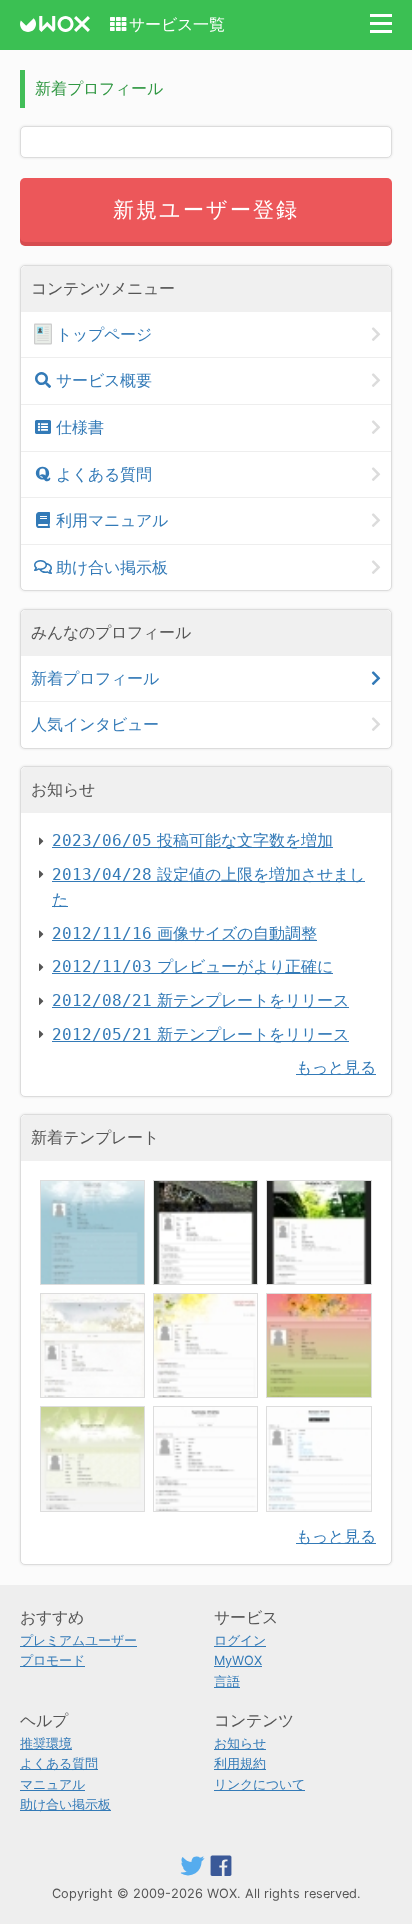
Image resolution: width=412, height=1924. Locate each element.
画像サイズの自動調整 (184, 933)
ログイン (240, 1640)
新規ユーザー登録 (206, 209)
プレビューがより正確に (192, 966)
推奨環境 (46, 1743)
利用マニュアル (112, 520)
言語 (227, 1681)
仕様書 (80, 427)
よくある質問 (104, 474)
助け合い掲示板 (112, 567)
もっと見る (336, 1067)
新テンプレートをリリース (200, 1000)
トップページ (104, 334)
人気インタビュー (95, 724)
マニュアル (52, 1784)
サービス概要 (104, 380)
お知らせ (240, 1743)
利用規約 (240, 1763)
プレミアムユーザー (78, 1640)
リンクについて (259, 1784)
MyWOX (238, 1660)
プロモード (52, 1660)
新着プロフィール (95, 678)
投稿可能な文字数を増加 (192, 840)
